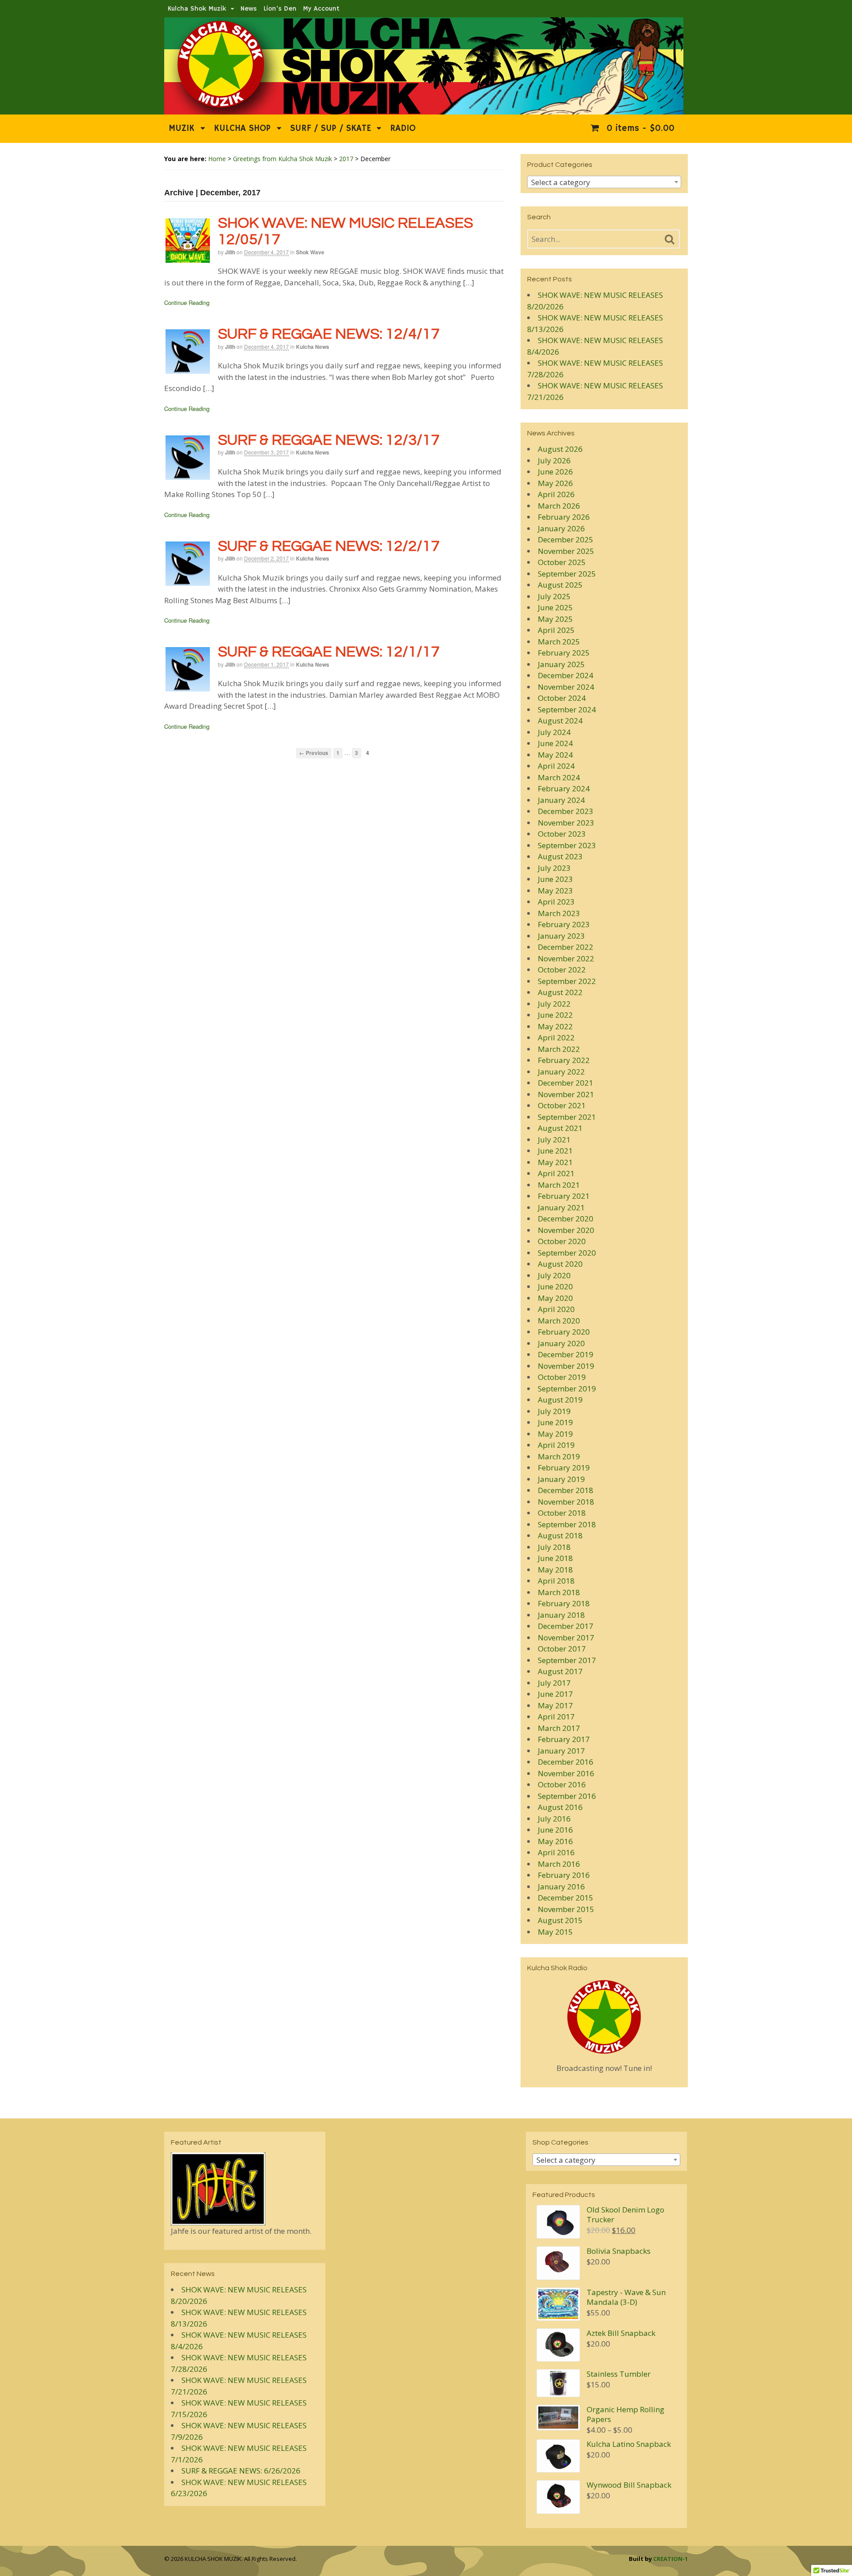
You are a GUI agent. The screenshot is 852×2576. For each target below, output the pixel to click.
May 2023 (555, 891)
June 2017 (555, 1694)
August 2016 (560, 1807)
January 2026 (561, 528)
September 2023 (567, 845)
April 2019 (556, 1445)
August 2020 (560, 1264)
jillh (230, 252)
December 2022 (566, 947)
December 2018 (566, 1490)
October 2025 (562, 562)
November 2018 (566, 1502)
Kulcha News (313, 347)
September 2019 (567, 1389)
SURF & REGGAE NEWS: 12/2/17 (329, 546)
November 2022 (566, 958)
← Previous (314, 753)
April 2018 (556, 1581)
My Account (321, 9)
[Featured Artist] (218, 2219)
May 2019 (555, 1434)
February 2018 (564, 1603)
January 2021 (561, 1207)
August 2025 (560, 585)
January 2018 (561, 1615)
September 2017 (567, 1660)
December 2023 (566, 811)
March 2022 (559, 1049)
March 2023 (559, 913)
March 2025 (559, 642)
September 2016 (567, 1796)
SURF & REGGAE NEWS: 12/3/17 (329, 440)
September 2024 (567, 709)
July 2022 (554, 1004)
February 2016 (564, 1875)
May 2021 (555, 1162)
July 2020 (554, 1275)
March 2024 (559, 777)
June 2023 (555, 879)
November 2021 (566, 1094)
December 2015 (566, 1898)
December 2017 (566, 1626)
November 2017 (566, 1638)
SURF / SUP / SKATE (331, 128)
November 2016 (566, 1773)
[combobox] (604, 182)
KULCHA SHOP (242, 128)
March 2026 (559, 506)
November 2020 (566, 1230)
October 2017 (562, 1649)
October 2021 (562, 1105)
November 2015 (566, 1909)
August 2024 (560, 721)
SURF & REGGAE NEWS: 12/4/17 (329, 334)
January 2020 (561, 1343)
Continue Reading (187, 302)
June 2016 (555, 1830)
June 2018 (555, 1558)
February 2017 (564, 1739)
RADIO (403, 128)
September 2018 (567, 1524)
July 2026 (554, 460)
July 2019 (554, 1411)
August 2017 (560, 1671)
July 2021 (554, 1140)
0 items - (639, 128)
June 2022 (555, 1015)
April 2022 (556, 1037)
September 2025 (567, 574)
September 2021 (567, 1117)
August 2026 (560, 449)
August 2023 (560, 856)
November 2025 (566, 551)
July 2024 (554, 732)
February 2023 (564, 924)
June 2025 (555, 607)
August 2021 (560, 1128)
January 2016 (561, 1887)
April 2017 (556, 1717)
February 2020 (564, 1332)
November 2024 (566, 687)
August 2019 (560, 1400)
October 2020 (562, 1241)
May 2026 (555, 483)
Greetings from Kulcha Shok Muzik (282, 159)
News (249, 9)
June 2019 (555, 1422)
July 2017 (554, 1683)
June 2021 (555, 1151)
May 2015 (555, 1932)
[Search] (670, 240)
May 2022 (555, 1026)
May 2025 (555, 619)
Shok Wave (310, 252)
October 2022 (562, 970)
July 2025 (554, 596)
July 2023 (554, 868)
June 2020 (555, 1286)
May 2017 (555, 1705)
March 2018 (559, 1592)
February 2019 (564, 1468)
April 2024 (556, 766)
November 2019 (566, 1366)
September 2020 (567, 1253)
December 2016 (566, 1762)
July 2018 (554, 1547)
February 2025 (564, 653)
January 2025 (561, 664)
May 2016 (555, 1841)
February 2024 (564, 788)
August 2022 (560, 992)
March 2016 (559, 1864)
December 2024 (566, 675)
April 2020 (556, 1309)
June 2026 (555, 472)
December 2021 (566, 1083)
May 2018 (555, 1570)
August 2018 (560, 1535)
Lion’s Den (280, 9)
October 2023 (562, 834)
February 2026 (564, 517)
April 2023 (556, 902)
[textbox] (604, 182)
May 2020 (555, 1298)
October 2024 (562, 698)
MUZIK (181, 128)
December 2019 (566, 1354)
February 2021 (564, 1196)
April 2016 (556, 1852)
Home (217, 159)
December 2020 (566, 1219)
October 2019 (562, 1377)
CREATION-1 (671, 2559)
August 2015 (560, 1920)
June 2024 (555, 743)
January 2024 (561, 800)
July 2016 (554, 1819)
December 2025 (566, 539)
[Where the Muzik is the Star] (424, 110)
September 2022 (567, 981)
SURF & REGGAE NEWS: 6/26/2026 (241, 2471)
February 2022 (564, 1060)
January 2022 (561, 1072)
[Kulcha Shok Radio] (604, 2017)
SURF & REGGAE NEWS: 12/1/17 (329, 652)
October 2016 (562, 1784)
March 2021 (559, 1185)
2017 (346, 159)
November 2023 (566, 823)
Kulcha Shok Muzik (197, 9)
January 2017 (561, 1751)
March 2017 (559, 1728)
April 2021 (556, 1173)
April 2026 (556, 494)
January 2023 (561, 936)
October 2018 (562, 1513)
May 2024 (555, 755)
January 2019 (561, 1479)
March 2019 (559, 1456)
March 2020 (559, 1321)
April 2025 (556, 630)
